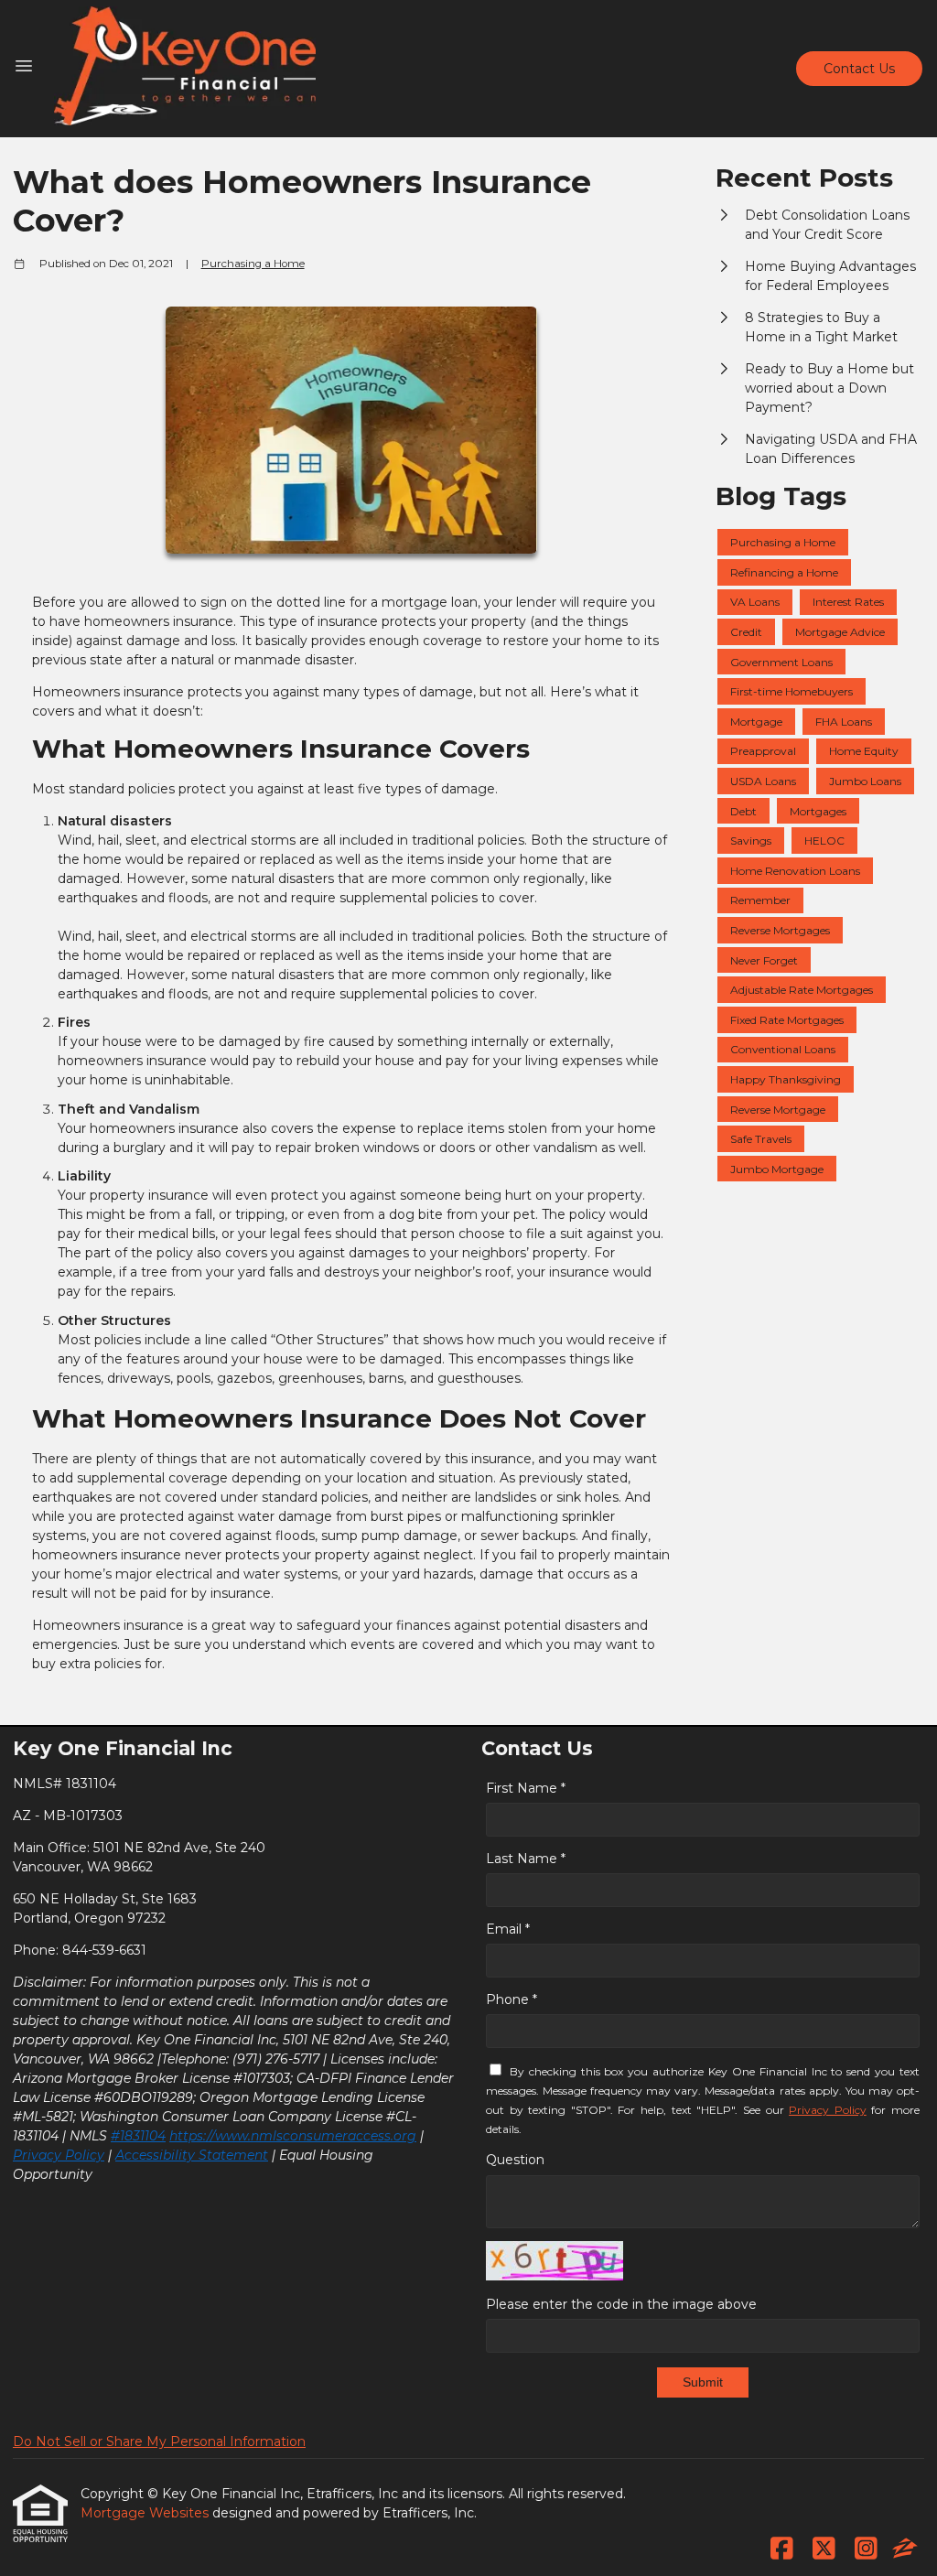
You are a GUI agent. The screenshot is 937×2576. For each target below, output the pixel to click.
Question (515, 2160)
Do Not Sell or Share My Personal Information (159, 2441)
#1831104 (138, 2136)
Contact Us (859, 69)
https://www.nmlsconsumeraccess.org (293, 2136)
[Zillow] (905, 2549)
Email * (508, 1929)
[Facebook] (782, 2549)
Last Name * (526, 1859)
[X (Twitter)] (824, 2549)
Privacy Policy (59, 2155)
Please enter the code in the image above (621, 2304)
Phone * (512, 1999)
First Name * (526, 1788)
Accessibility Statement (192, 2155)
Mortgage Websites (146, 2513)
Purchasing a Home (253, 264)
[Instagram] (866, 2549)
